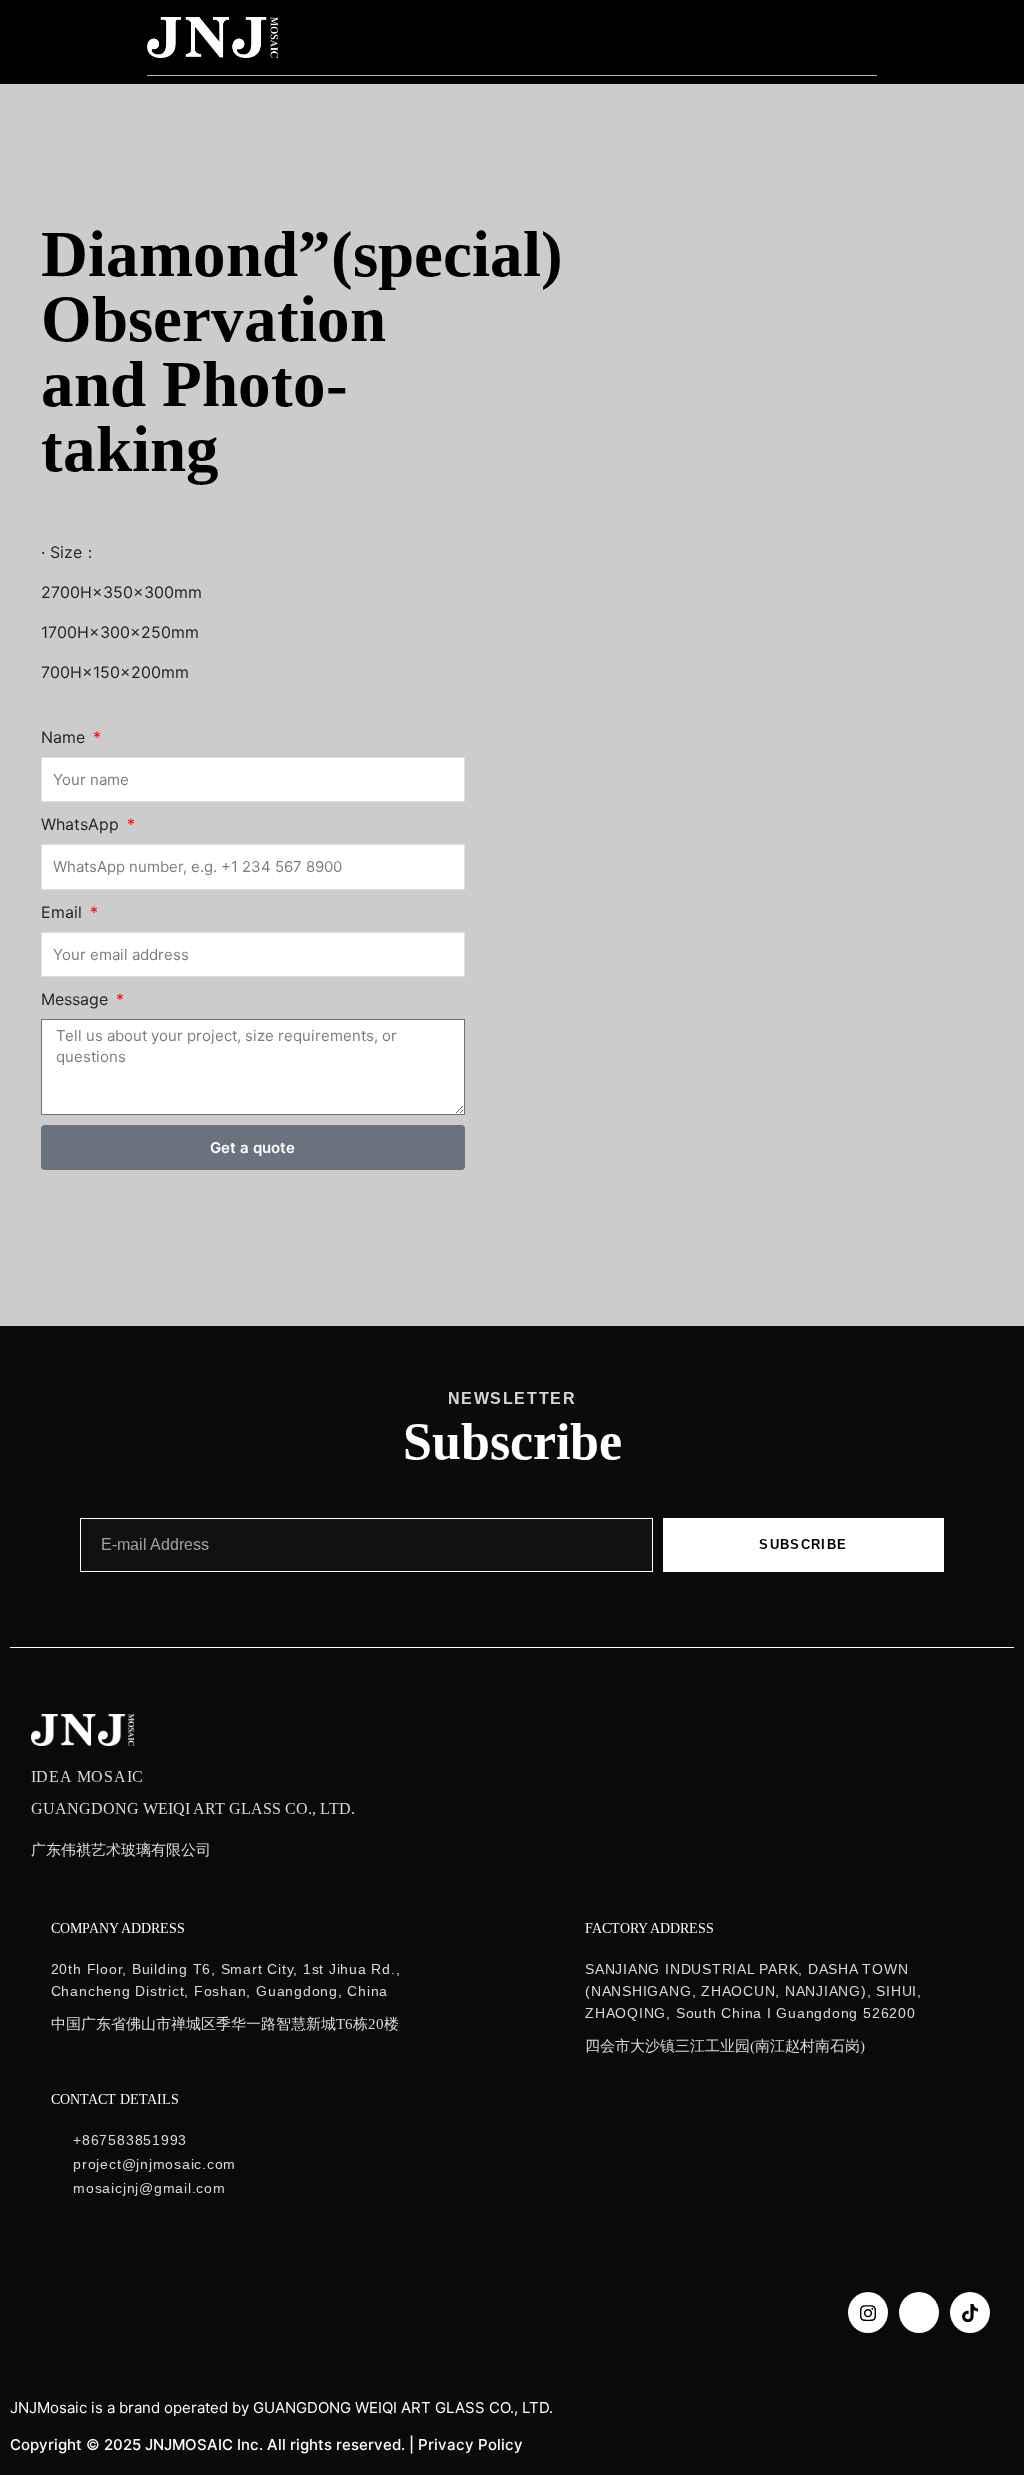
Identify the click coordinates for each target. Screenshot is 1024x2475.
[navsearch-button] (809, 37)
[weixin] (919, 2312)
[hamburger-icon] (862, 37)
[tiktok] (970, 2312)
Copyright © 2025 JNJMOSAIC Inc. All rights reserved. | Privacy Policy (266, 2444)
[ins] (868, 2312)
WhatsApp (82, 824)
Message (77, 999)
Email (64, 912)
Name (65, 737)
